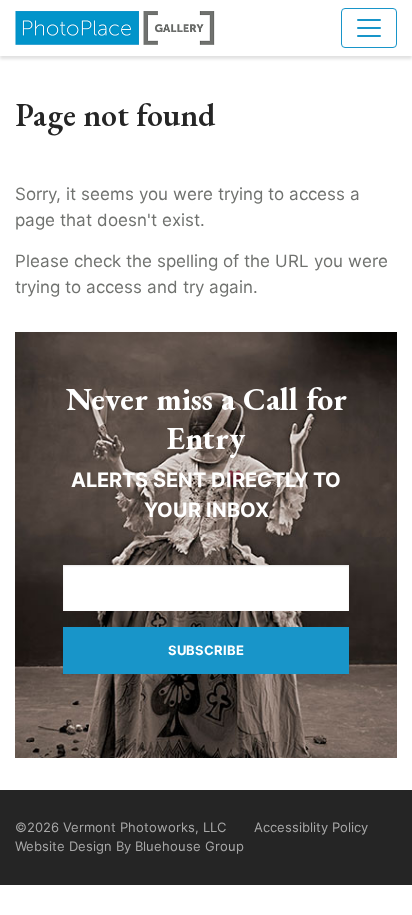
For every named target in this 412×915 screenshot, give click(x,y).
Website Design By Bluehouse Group (129, 846)
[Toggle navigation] (369, 28)
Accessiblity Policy (311, 827)
